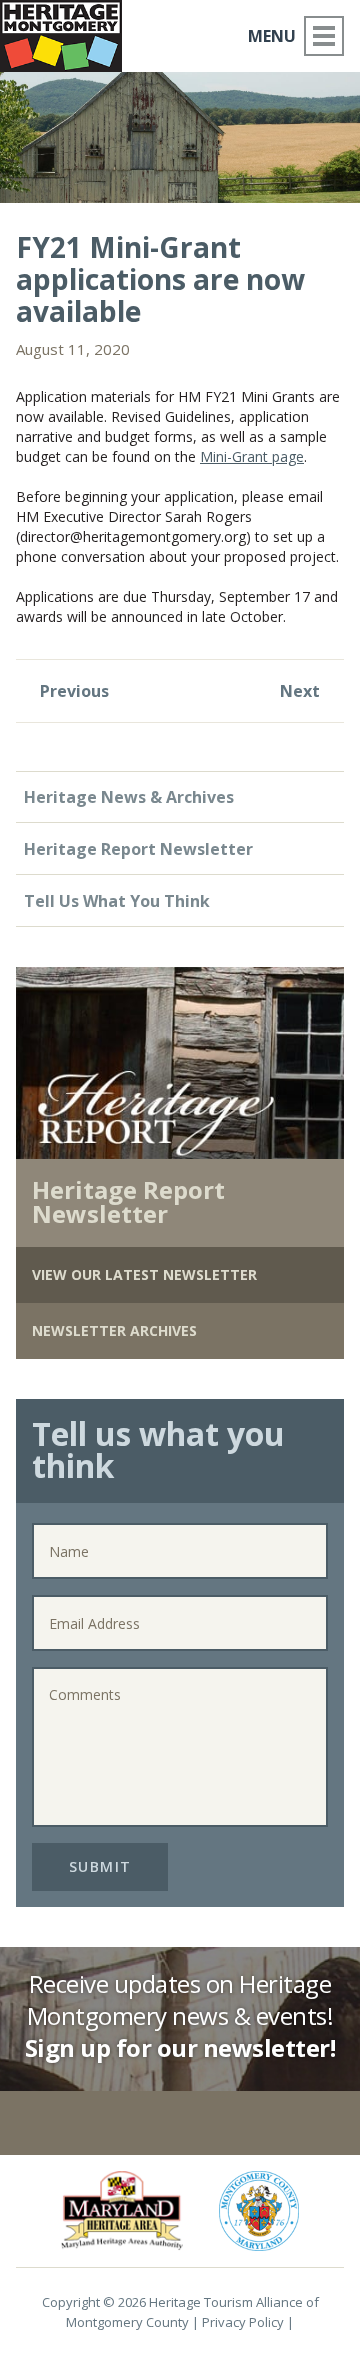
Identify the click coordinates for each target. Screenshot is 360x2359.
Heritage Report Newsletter (138, 849)
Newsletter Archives (114, 1330)
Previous (72, 691)
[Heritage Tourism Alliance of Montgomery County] (69, 32)
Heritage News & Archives (129, 797)
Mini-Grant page (252, 456)
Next (302, 691)
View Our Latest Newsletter (144, 1274)
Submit (100, 1866)
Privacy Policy (243, 2322)
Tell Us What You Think (117, 901)
